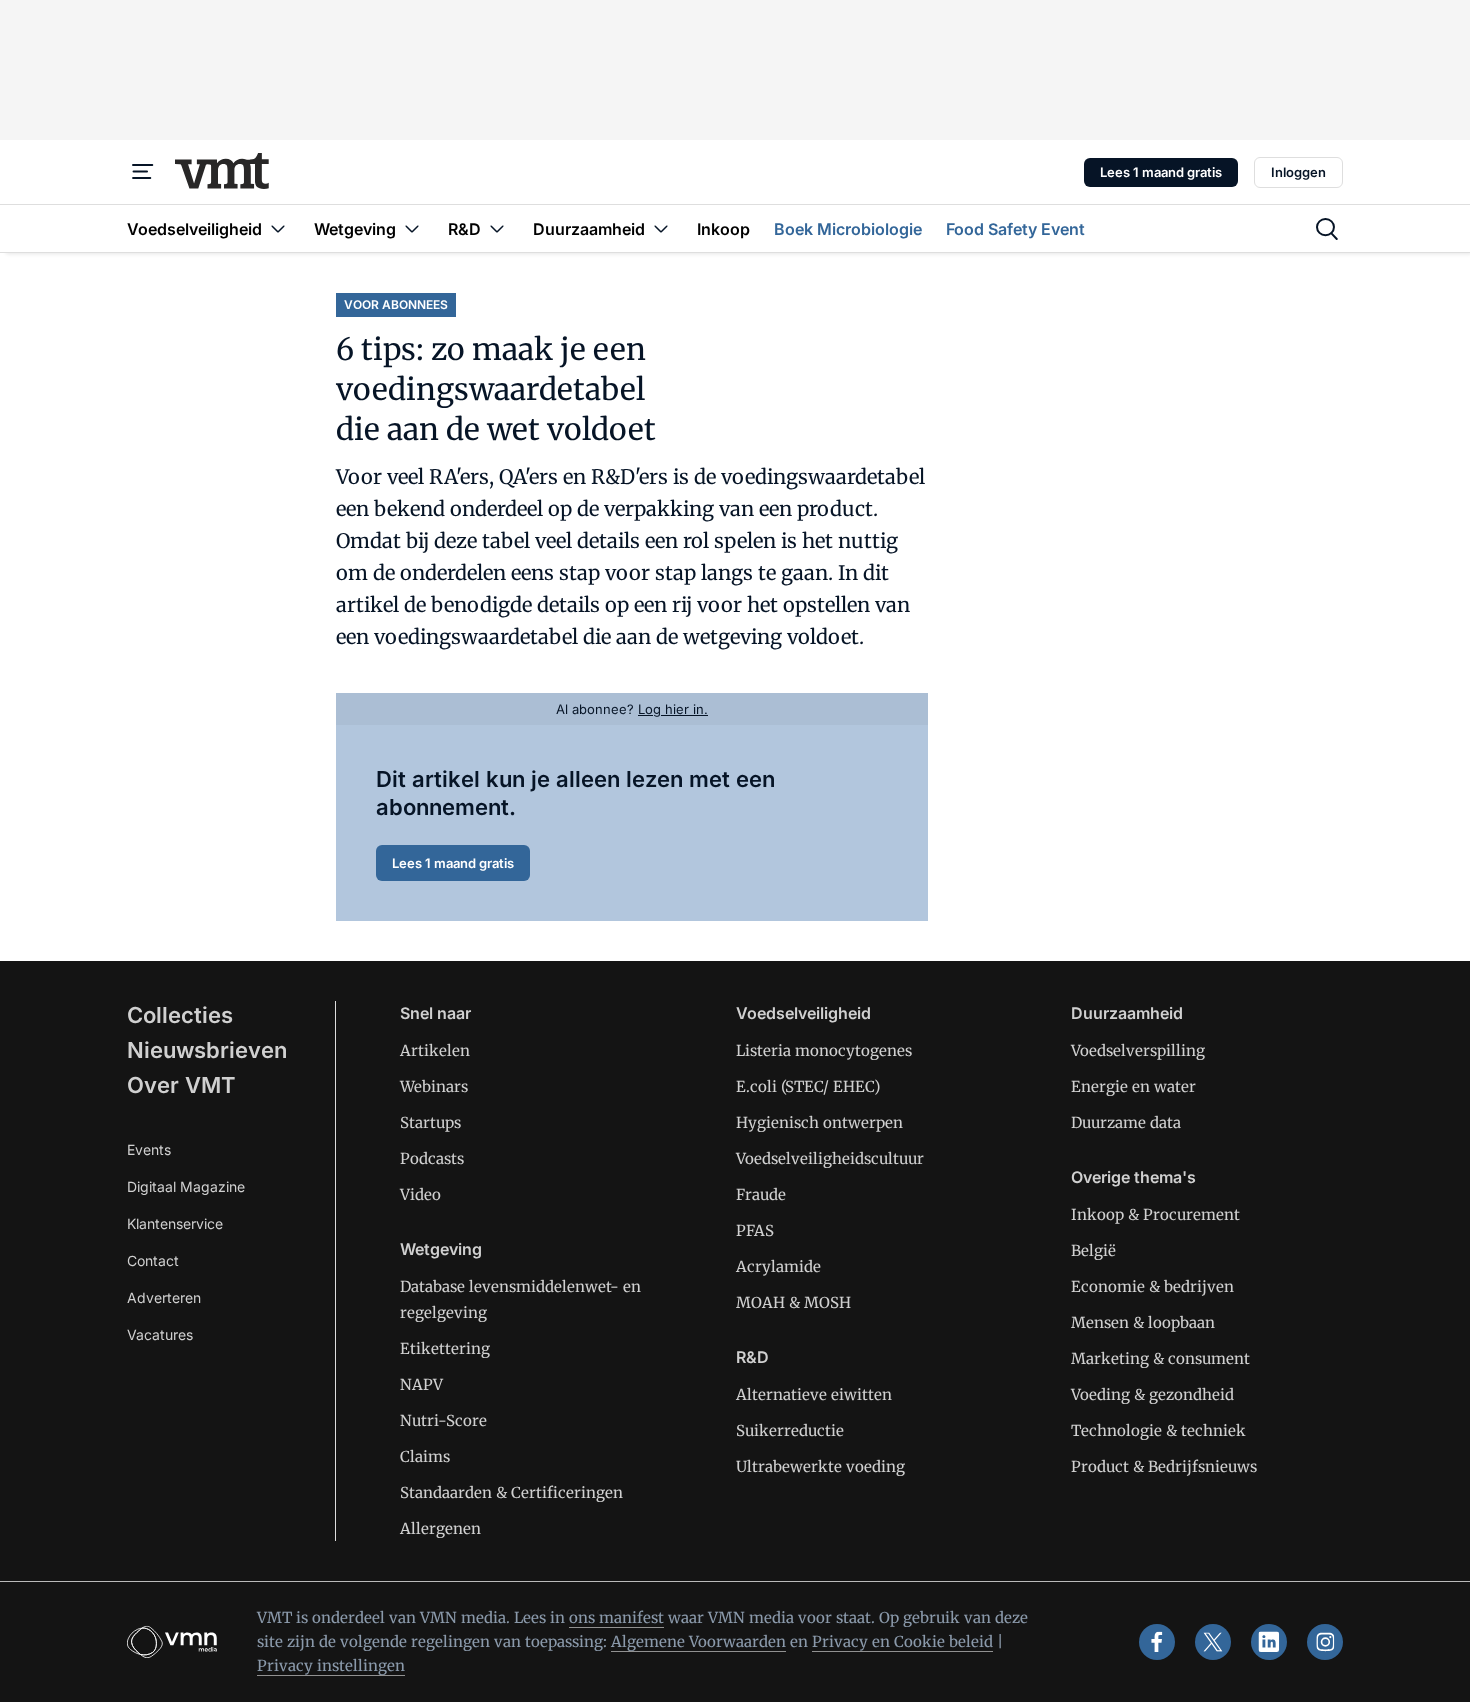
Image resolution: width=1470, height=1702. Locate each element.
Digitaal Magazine (186, 1186)
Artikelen (435, 1050)
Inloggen (1298, 172)
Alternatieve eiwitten (814, 1394)
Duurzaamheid (1127, 1013)
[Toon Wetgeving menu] (412, 228)
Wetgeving (441, 1249)
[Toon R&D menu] (497, 228)
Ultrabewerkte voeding (820, 1466)
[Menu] (143, 172)
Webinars (434, 1086)
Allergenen (440, 1528)
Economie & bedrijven (1152, 1286)
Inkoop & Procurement (1155, 1214)
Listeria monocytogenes (824, 1050)
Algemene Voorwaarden (698, 1641)
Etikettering (445, 1348)
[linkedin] (1269, 1642)
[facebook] (1157, 1642)
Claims (425, 1456)
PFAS (755, 1230)
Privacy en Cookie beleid (902, 1641)
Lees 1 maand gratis (1161, 172)
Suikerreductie (790, 1430)
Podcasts (432, 1158)
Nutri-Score (443, 1420)
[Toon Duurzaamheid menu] (661, 228)
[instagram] (1325, 1642)
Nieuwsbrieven (207, 1050)
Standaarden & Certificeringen (511, 1492)
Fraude (761, 1194)
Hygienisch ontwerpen (819, 1122)
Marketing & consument (1160, 1358)
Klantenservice (175, 1223)
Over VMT (181, 1085)
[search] (1327, 229)
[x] (1213, 1642)
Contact (153, 1260)
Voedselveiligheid (803, 1013)
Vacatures (160, 1334)
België (1093, 1250)
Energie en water (1133, 1086)
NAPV (421, 1384)
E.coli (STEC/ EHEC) (808, 1086)
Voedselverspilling (1138, 1050)
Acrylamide (778, 1266)
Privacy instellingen (331, 1665)
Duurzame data (1126, 1122)
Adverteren (164, 1297)
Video (420, 1194)
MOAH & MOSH (793, 1302)
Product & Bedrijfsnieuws (1164, 1466)
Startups (430, 1122)
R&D (752, 1357)
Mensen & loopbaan (1143, 1322)
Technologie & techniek (1158, 1430)
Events (149, 1149)
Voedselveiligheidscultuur (830, 1158)
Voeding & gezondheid (1152, 1394)
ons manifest (616, 1617)
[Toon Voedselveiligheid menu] (278, 228)
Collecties (180, 1015)
